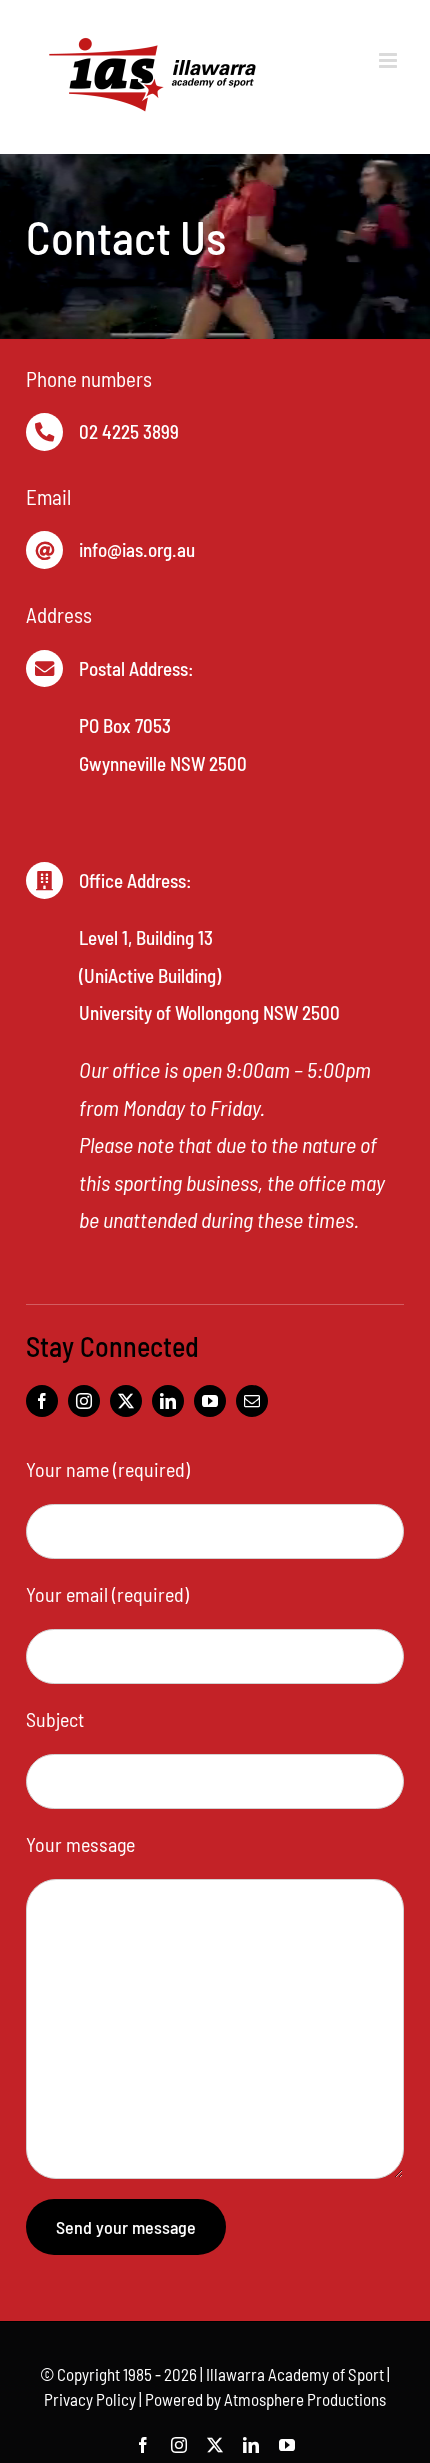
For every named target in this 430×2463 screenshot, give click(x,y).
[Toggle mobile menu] (389, 60)
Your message (80, 1844)
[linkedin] (168, 1401)
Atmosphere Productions (305, 2399)
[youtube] (210, 1401)
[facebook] (42, 1401)
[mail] (252, 1401)
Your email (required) (107, 1594)
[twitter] (126, 1401)
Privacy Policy (90, 2399)
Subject (55, 1719)
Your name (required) (108, 1469)
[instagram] (84, 1401)
